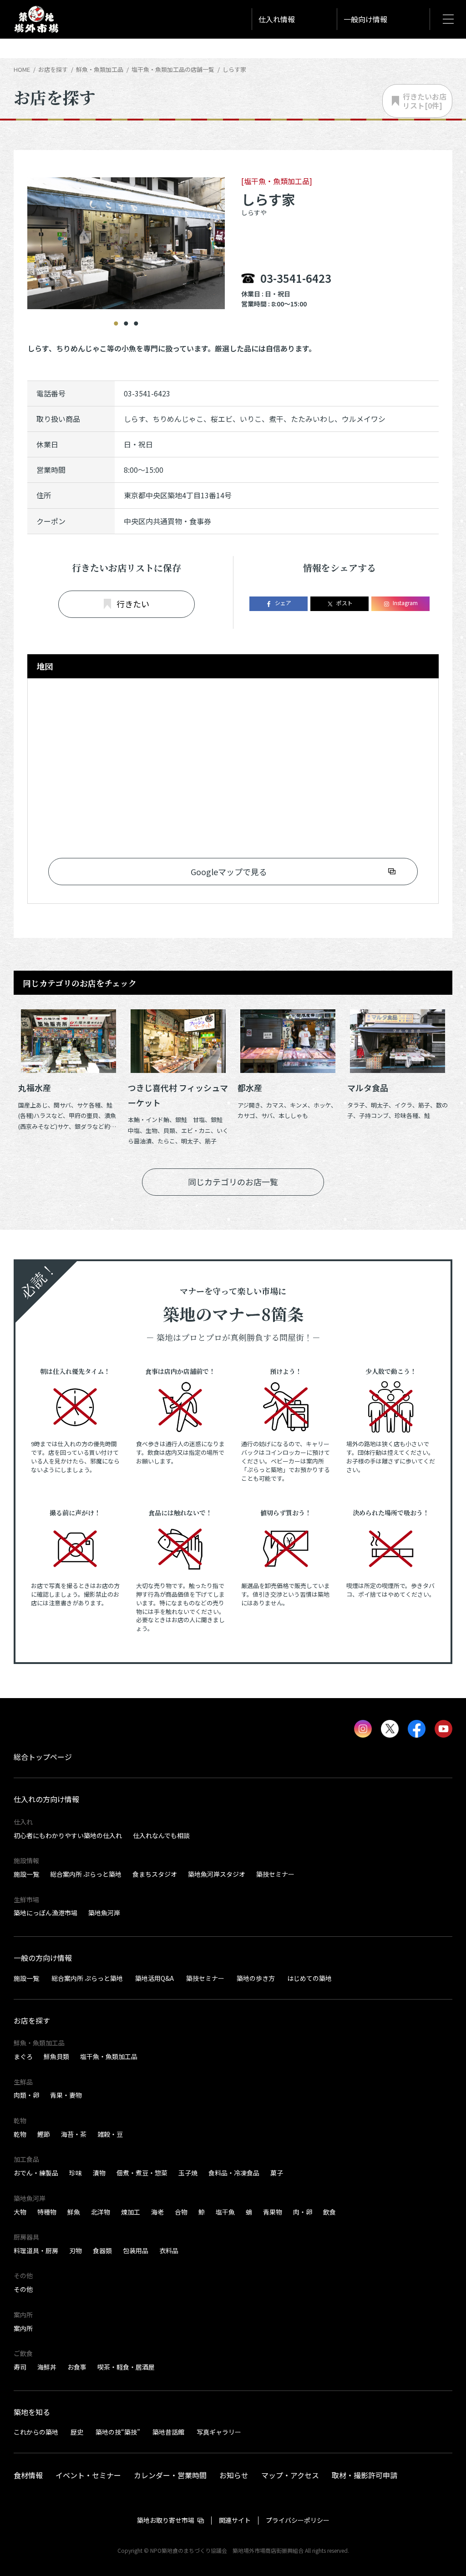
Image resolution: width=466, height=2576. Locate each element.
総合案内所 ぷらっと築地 (86, 1874)
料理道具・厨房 (36, 2250)
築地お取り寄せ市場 (166, 2520)
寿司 (20, 2367)
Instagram (405, 603)
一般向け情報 (365, 19)
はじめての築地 (309, 1978)
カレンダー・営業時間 (170, 2475)
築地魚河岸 (104, 1913)
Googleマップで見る (229, 872)
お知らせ (234, 2475)
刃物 (76, 2250)
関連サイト (235, 2520)
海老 (157, 2212)
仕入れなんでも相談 (161, 1835)
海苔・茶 (74, 2134)
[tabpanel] (126, 225)
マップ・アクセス (290, 2475)
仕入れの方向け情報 (46, 1799)
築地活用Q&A (154, 1978)
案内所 (23, 2328)
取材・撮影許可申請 (365, 2475)
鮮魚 (74, 2212)
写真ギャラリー (219, 2432)
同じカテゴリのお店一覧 (233, 1182)
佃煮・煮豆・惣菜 (142, 2173)
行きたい (133, 604)
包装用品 (136, 2250)
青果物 (273, 2212)
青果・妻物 (66, 2095)
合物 (181, 2212)
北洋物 (101, 2212)
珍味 (76, 2173)
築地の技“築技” (118, 2432)
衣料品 (169, 2250)
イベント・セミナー (88, 2475)
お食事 (77, 2367)
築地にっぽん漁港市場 (46, 1913)
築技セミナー (275, 1874)
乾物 (20, 2134)
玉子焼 (188, 2173)
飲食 (329, 2212)
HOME (22, 69)
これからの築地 (36, 2432)
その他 (23, 2289)
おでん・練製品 (36, 2173)
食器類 (102, 2250)
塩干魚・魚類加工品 (109, 2056)
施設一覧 (26, 1874)
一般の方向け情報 (43, 1958)
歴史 (77, 2432)
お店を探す (53, 69)
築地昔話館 (168, 2432)
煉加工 (131, 2212)
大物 (20, 2212)
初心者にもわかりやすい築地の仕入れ (68, 1835)
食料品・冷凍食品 (234, 2173)
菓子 (277, 2173)
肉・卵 (303, 2212)
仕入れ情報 (277, 19)
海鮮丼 (47, 2367)
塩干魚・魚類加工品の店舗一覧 (173, 69)
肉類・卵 (26, 2095)
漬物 (99, 2173)
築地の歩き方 (256, 1978)
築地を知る (32, 2412)
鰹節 (44, 2134)
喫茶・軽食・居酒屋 (126, 2367)
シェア (283, 603)
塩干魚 (225, 2212)
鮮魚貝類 (56, 2056)
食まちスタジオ (155, 1874)
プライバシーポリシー (298, 2520)
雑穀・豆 (110, 2134)
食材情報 (28, 2475)
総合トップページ (43, 1757)
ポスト (344, 603)
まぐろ (23, 2056)
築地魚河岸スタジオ (217, 1874)
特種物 (47, 2212)
